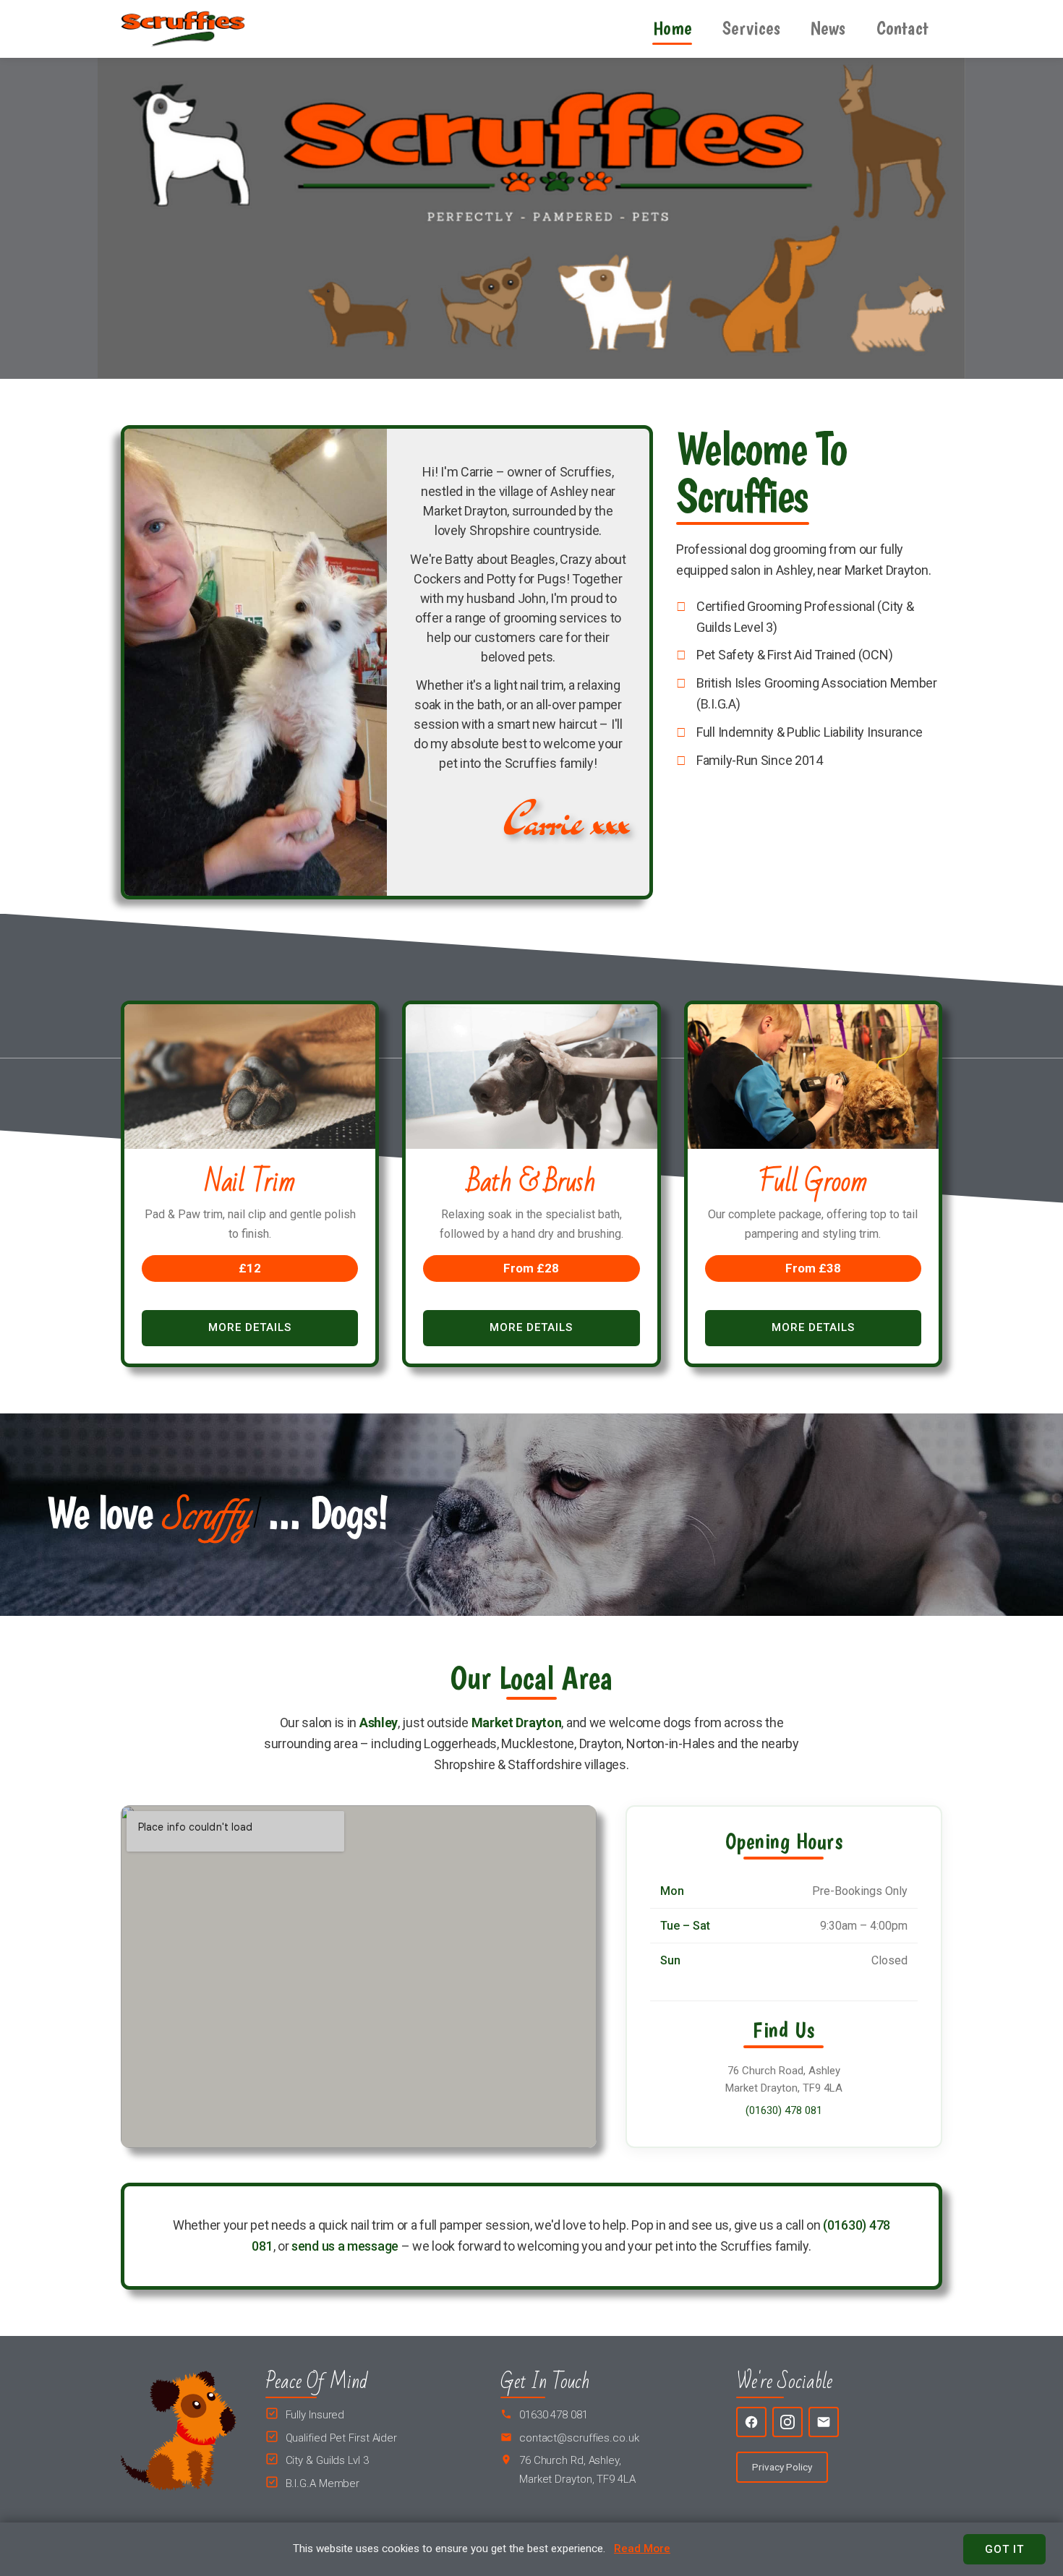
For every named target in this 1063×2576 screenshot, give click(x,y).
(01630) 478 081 (784, 2110)
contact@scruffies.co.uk (579, 2438)
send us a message (345, 2246)
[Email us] (824, 2422)
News (828, 28)
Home (673, 28)
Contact (902, 28)
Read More (642, 2549)
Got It (1004, 2549)
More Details (250, 1327)
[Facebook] (751, 2422)
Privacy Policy (782, 2467)
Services (751, 28)
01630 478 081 (554, 2415)
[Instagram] (787, 2422)
